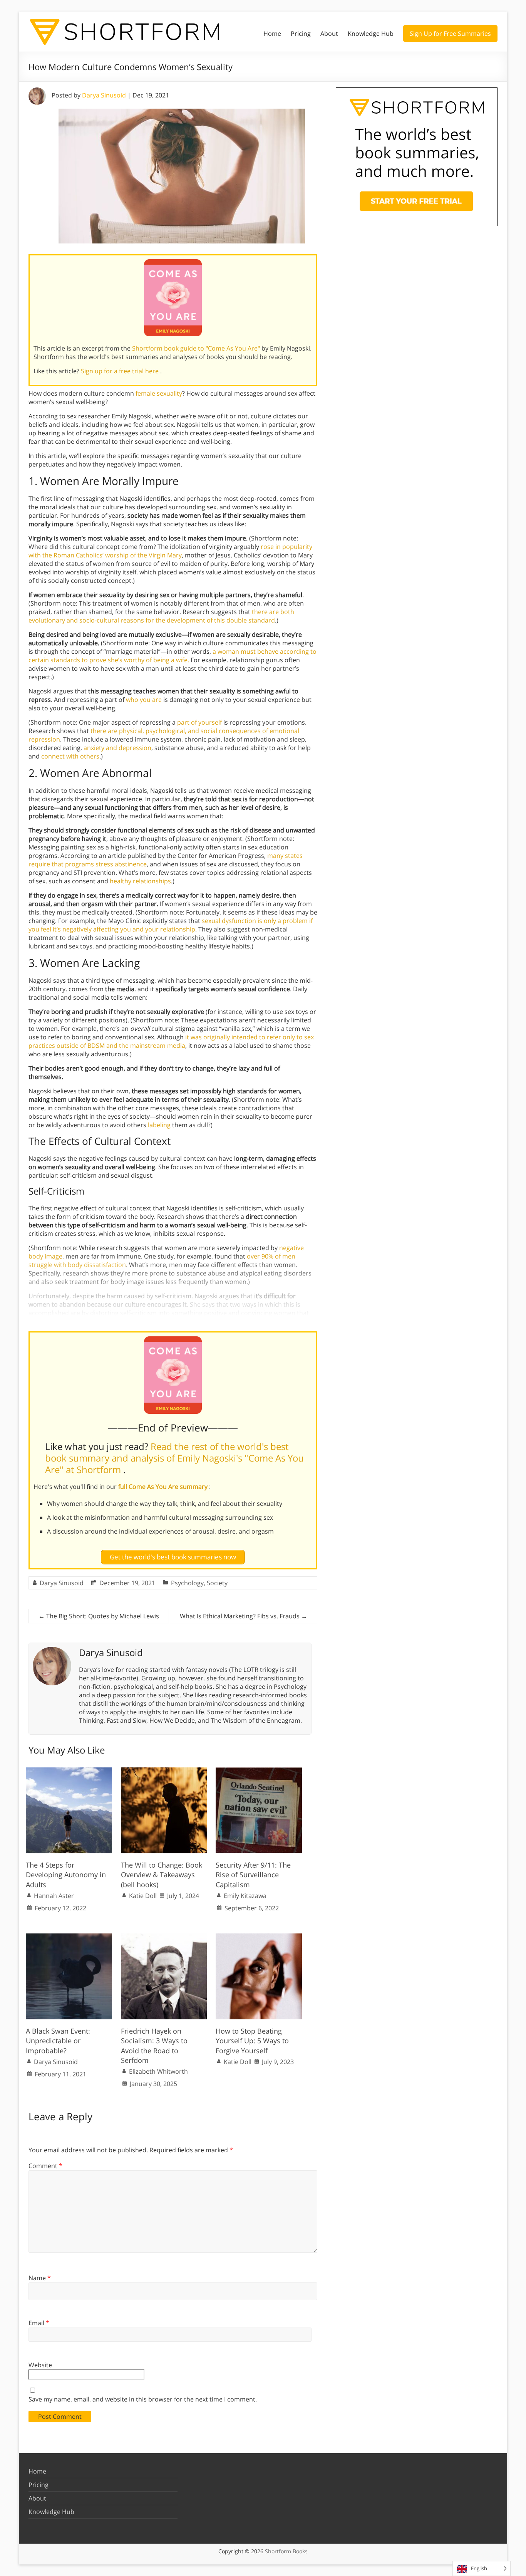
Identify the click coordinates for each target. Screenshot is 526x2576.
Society (217, 1583)
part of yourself (199, 722)
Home (272, 34)
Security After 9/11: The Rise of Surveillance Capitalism (253, 1875)
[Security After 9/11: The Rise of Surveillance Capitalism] (259, 1771)
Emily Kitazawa (245, 1896)
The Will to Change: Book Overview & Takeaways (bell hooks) (162, 1875)
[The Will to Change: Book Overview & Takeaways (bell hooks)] (164, 1771)
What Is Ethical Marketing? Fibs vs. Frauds (244, 1616)
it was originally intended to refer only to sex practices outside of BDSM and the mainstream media (171, 1041)
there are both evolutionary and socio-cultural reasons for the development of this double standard (161, 616)
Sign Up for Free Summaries (450, 34)
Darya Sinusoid (104, 95)
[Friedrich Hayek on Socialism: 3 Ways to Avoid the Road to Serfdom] (164, 1937)
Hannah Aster (54, 1896)
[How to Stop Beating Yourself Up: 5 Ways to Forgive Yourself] (259, 1937)
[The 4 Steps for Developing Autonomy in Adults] (69, 1771)
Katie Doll (143, 1896)
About (329, 34)
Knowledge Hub (371, 34)
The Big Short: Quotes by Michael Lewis (99, 1616)
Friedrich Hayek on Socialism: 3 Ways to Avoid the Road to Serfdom (154, 2046)
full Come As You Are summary (164, 1487)
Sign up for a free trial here (121, 371)
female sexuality (159, 393)
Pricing (301, 34)
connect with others (70, 756)
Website (40, 2365)
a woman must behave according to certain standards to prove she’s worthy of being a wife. (173, 656)
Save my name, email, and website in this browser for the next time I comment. (143, 2399)
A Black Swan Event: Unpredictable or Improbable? (58, 2041)
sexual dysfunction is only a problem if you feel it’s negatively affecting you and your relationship (171, 925)
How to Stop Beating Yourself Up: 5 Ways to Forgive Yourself (252, 2041)
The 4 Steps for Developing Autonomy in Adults (66, 1875)
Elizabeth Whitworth (158, 2071)
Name (40, 2278)
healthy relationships (140, 881)
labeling (159, 1125)
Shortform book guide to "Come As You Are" (197, 348)
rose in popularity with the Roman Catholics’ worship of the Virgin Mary (170, 551)
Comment (45, 2166)
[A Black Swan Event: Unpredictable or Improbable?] (69, 1937)
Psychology (187, 1583)
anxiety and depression (117, 748)
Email (39, 2323)
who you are (144, 700)
